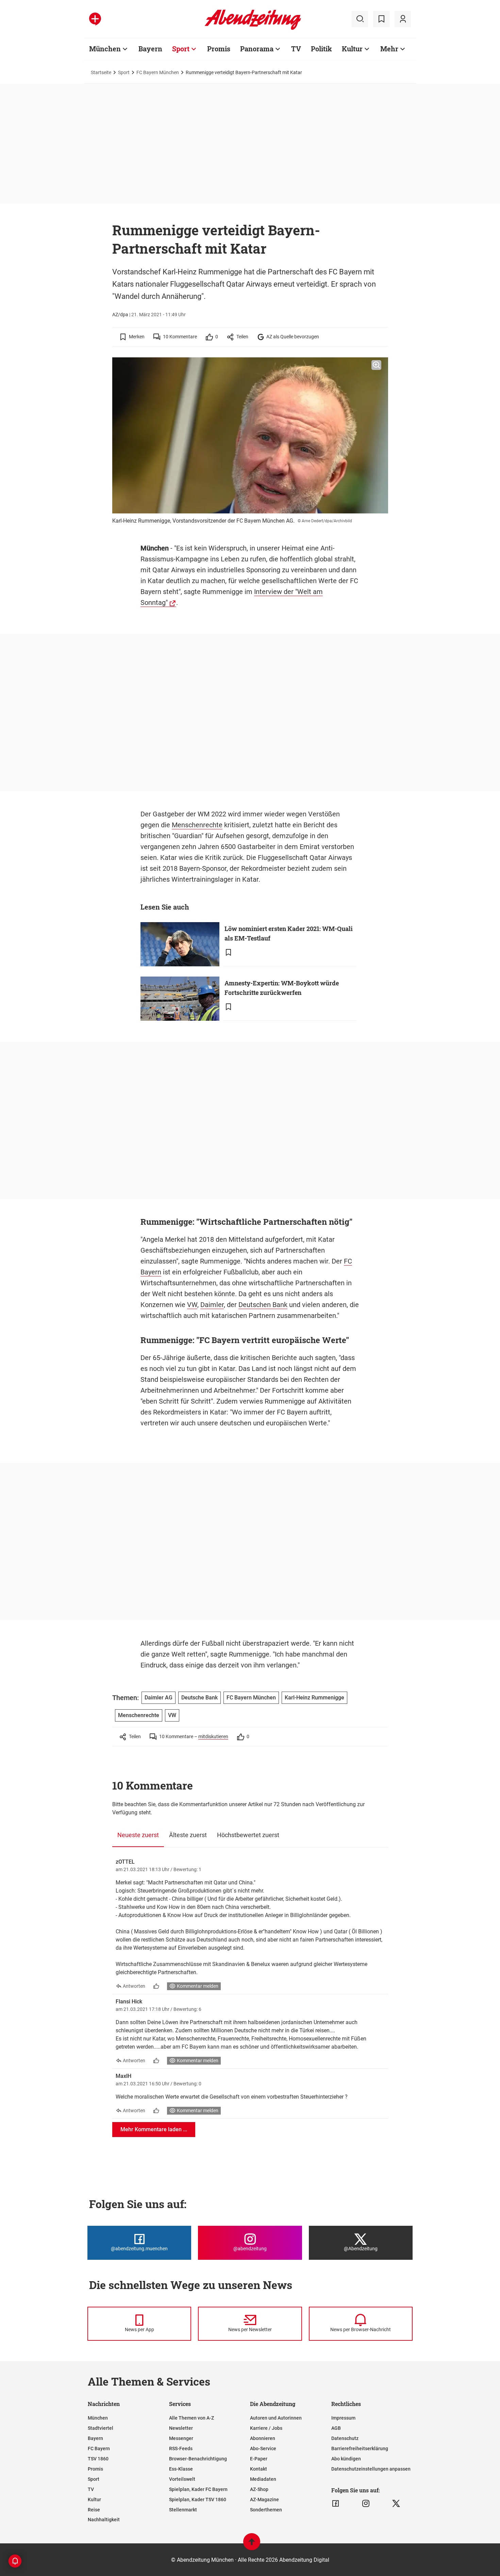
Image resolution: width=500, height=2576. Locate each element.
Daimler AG (159, 1698)
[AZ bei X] (396, 2504)
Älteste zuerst (188, 1835)
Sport (181, 49)
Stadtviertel (101, 2428)
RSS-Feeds (181, 2448)
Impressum (343, 2418)
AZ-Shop (259, 2489)
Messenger (181, 2438)
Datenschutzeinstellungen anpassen (371, 2469)
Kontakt (259, 2469)
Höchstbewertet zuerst (248, 1835)
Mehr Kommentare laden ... (154, 2129)
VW (192, 1305)
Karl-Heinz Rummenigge (314, 1698)
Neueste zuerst (138, 1835)
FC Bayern (99, 2448)
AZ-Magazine (264, 2499)
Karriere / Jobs (266, 2428)
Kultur (352, 49)
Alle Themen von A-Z (191, 2418)
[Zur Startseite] (253, 29)
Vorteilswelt (182, 2479)
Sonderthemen (266, 2510)
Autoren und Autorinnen (276, 2418)
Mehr (389, 49)
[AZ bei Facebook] (336, 2504)
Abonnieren (263, 2438)
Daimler (212, 1305)
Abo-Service (263, 2448)
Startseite (101, 72)
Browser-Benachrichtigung (198, 2459)
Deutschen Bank (263, 1305)
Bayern (150, 49)
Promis (219, 49)
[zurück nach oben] (252, 2545)
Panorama (257, 49)
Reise (94, 2510)
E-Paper (259, 2459)
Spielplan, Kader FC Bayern (198, 2489)
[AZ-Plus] (95, 19)
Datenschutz (345, 2438)
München (105, 49)
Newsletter (181, 2428)
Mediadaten (263, 2479)
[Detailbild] (376, 365)
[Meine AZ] (403, 19)
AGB (336, 2428)
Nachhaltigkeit (104, 2520)
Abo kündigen (346, 2459)
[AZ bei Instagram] (366, 2504)
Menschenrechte (197, 825)
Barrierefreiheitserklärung (360, 2448)
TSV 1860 (98, 2459)
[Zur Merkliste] (381, 19)
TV (296, 49)
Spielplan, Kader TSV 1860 (198, 2499)
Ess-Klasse (181, 2469)
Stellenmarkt (183, 2510)
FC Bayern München (158, 72)
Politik (321, 49)
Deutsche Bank (199, 1698)
